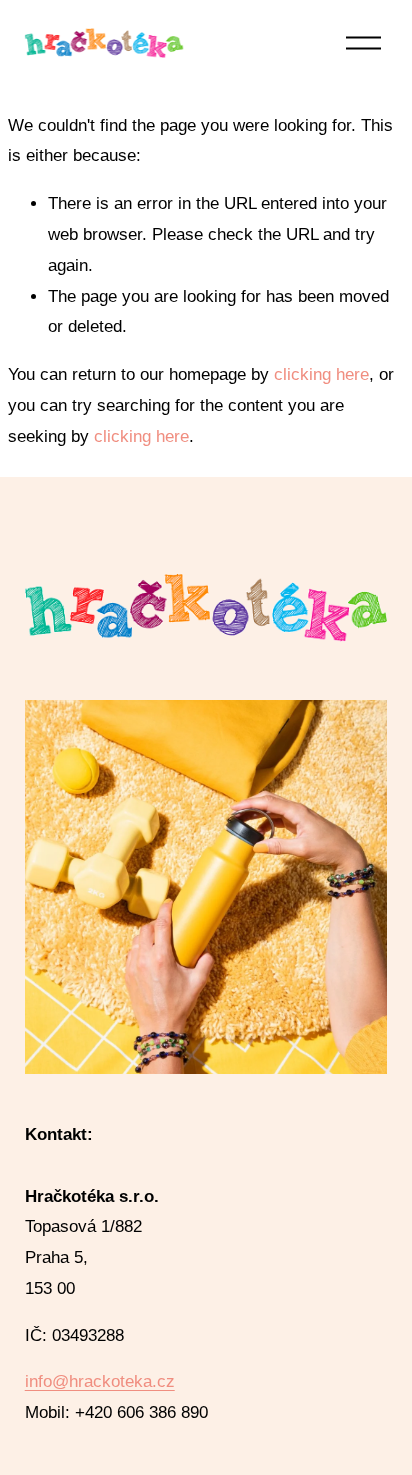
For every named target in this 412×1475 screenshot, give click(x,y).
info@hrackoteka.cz (100, 1381)
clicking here (321, 374)
